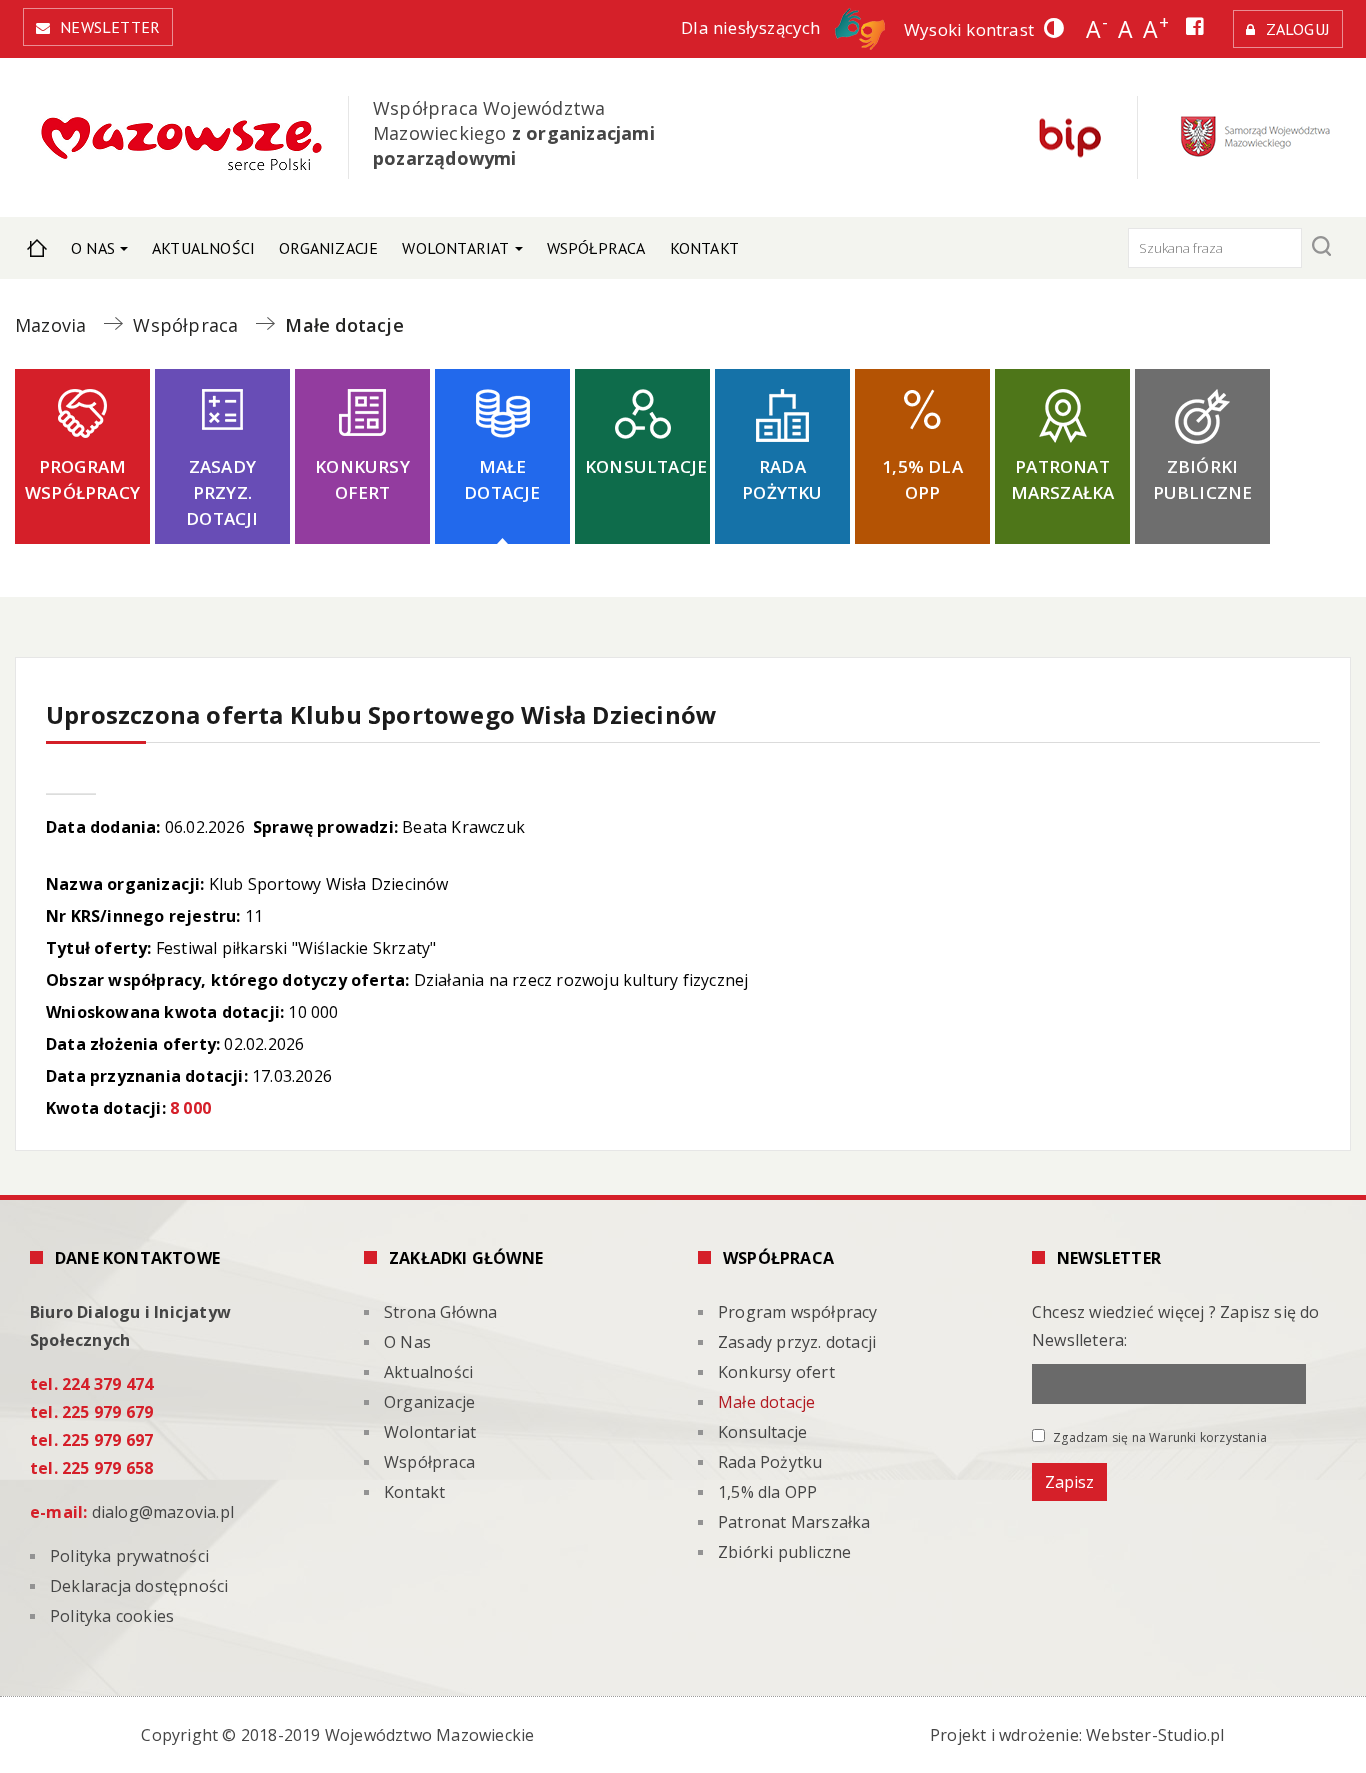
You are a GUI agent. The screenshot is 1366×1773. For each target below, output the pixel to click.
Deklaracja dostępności (139, 1586)
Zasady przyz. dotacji (222, 492)
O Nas (93, 248)
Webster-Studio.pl (1155, 1735)
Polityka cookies (112, 1616)
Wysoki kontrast (969, 29)
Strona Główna (37, 248)
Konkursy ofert (362, 479)
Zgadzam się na (1158, 1437)
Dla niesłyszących (753, 27)
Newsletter (110, 27)
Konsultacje (646, 466)
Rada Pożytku (782, 479)
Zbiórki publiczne (1203, 479)
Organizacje (328, 248)
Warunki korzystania (1208, 1437)
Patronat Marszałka (1063, 479)
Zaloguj (1298, 29)
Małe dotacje (502, 479)
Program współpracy (82, 479)
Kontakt (704, 248)
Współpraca (596, 248)
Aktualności (203, 248)
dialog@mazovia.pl (163, 1512)
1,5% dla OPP (922, 479)
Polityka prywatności (129, 1556)
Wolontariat (455, 248)
